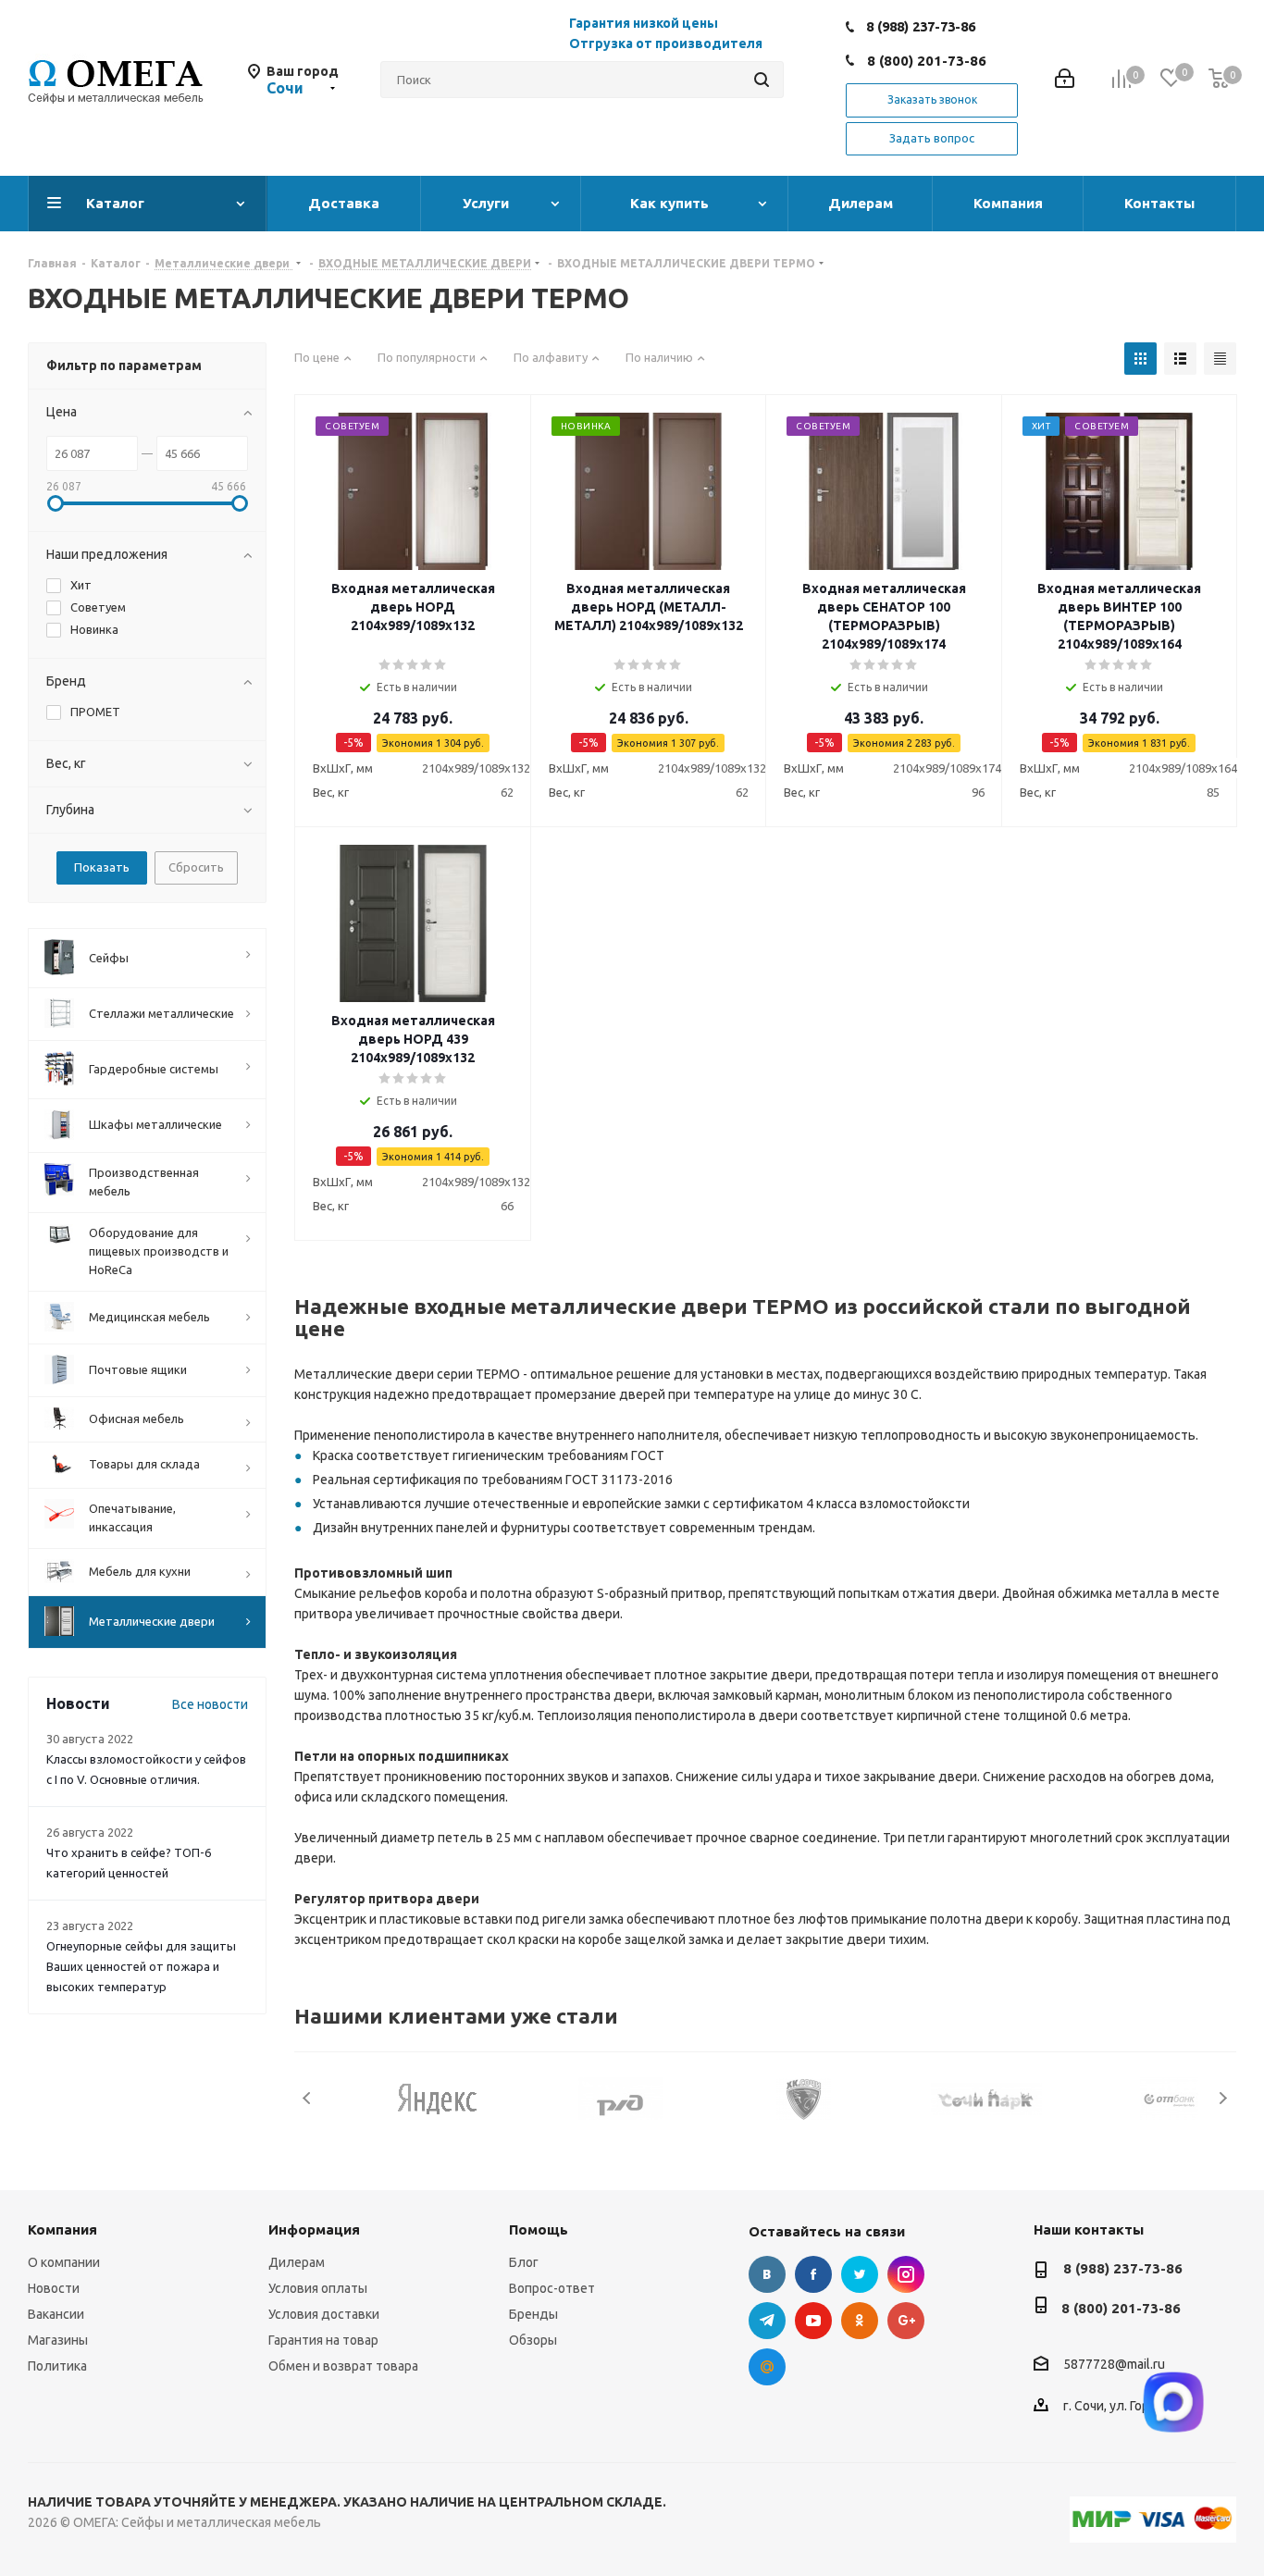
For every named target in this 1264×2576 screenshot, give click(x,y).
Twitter (860, 2274)
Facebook (813, 2274)
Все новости (210, 1704)
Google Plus (906, 2321)
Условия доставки (324, 2314)
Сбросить (196, 867)
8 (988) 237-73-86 (921, 26)
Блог (524, 2262)
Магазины (58, 2340)
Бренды (533, 2314)
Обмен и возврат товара (343, 2366)
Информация (314, 2229)
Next (1223, 2098)
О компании (64, 2262)
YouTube (813, 2321)
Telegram (767, 2321)
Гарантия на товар (323, 2340)
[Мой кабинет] (1065, 80)
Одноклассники (860, 2321)
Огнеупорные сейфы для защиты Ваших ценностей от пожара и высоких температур (141, 1966)
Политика (57, 2366)
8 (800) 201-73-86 (927, 61)
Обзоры (533, 2340)
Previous (308, 2098)
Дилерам (297, 2262)
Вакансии (56, 2314)
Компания (62, 2229)
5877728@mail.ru (1114, 2365)
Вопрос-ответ (552, 2288)
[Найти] (762, 80)
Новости (54, 2288)
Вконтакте (767, 2274)
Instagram (906, 2274)
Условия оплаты (318, 2288)
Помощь (539, 2229)
